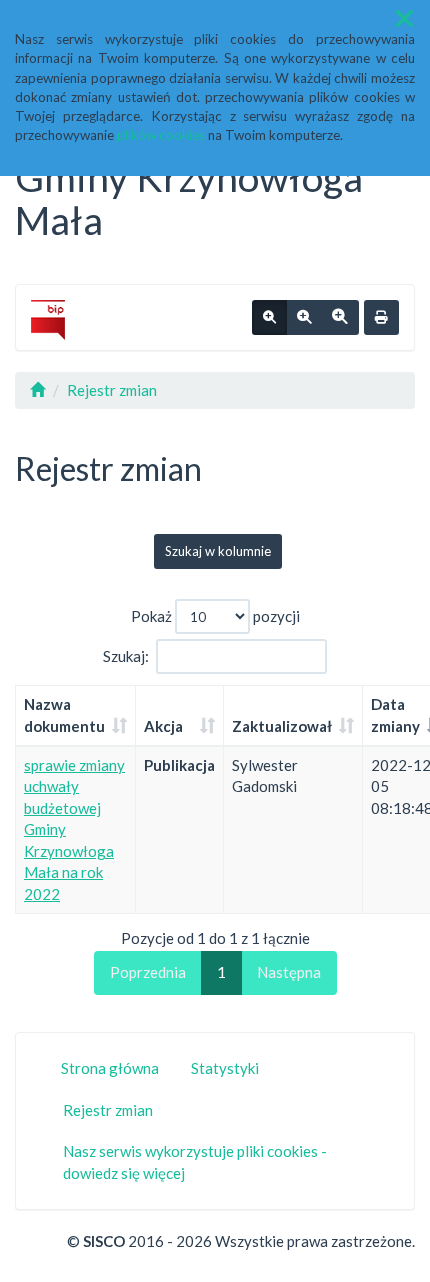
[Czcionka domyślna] (269, 318)
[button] (404, 18)
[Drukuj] (381, 318)
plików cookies (161, 135)
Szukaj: (126, 656)
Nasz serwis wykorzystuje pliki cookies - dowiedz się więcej (195, 1161)
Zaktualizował (282, 726)
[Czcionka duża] (340, 318)
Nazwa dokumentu (64, 714)
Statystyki (225, 1068)
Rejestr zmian (112, 390)
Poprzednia (148, 972)
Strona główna (110, 1068)
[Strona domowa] (37, 390)
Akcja (163, 726)
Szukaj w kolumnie (218, 551)
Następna (289, 972)
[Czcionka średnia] (304, 318)
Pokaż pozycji (215, 616)
